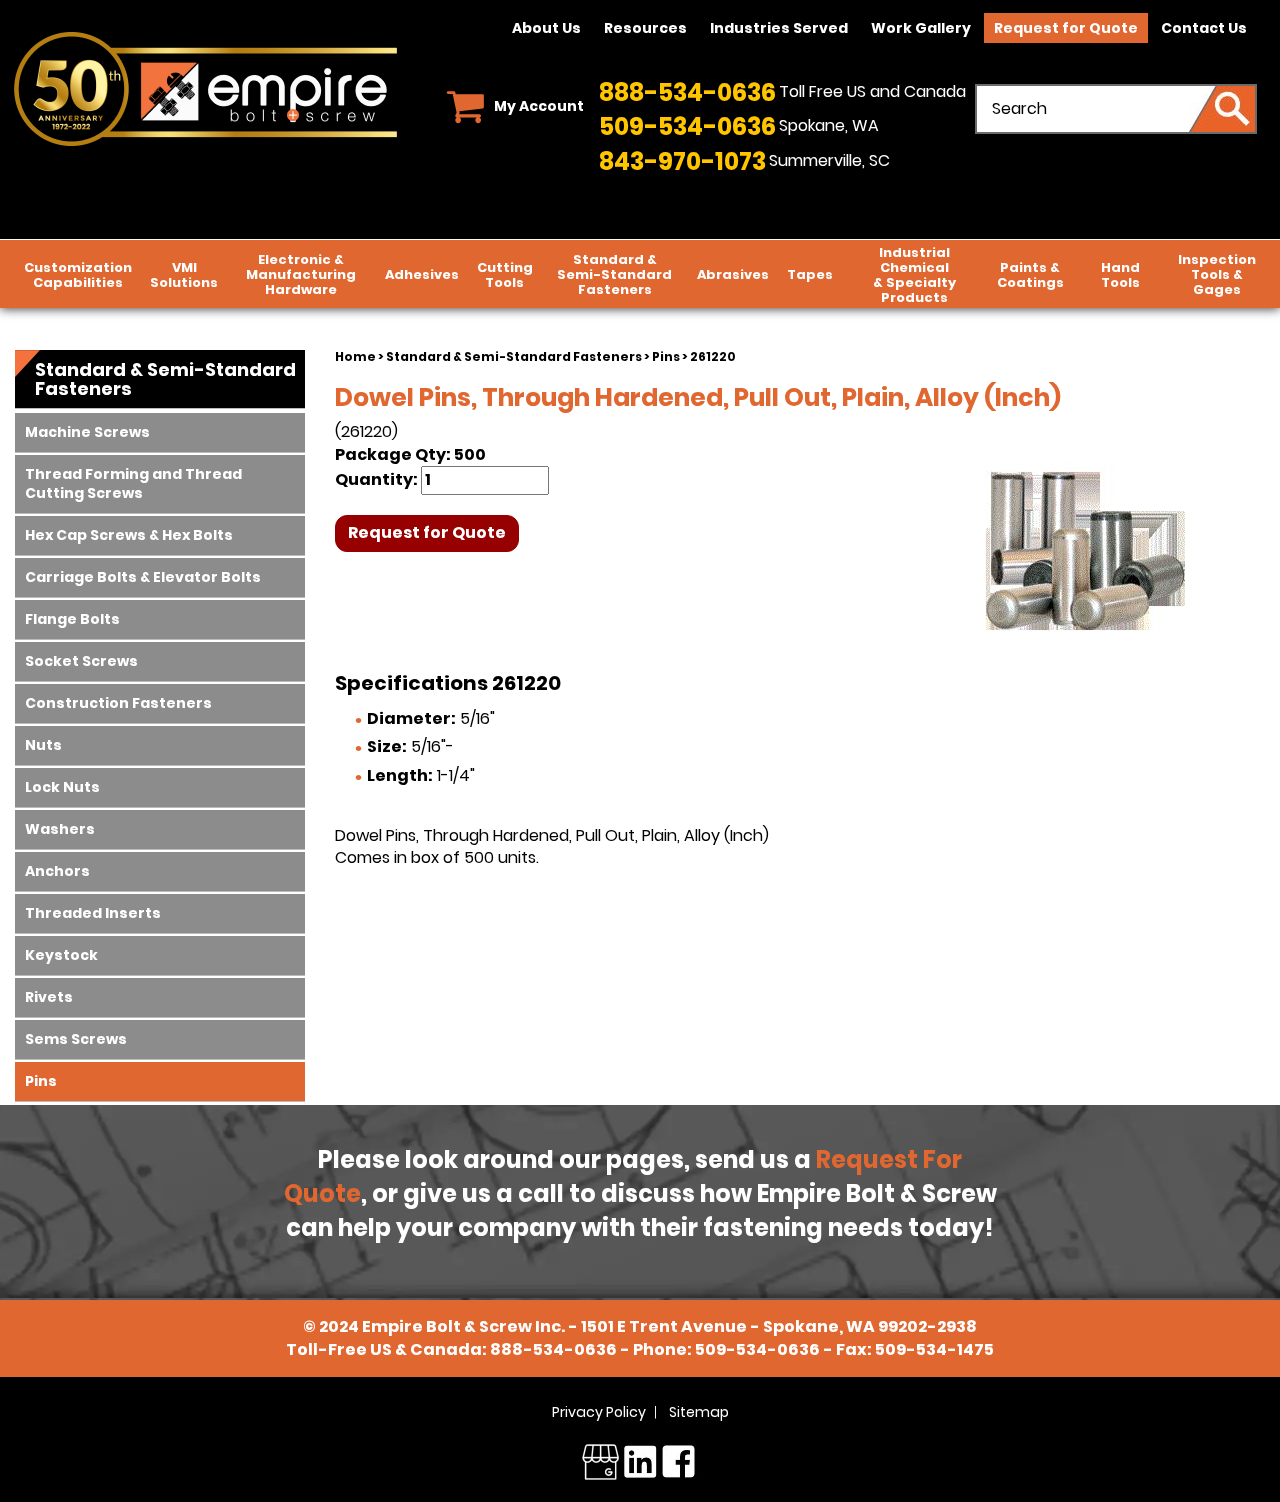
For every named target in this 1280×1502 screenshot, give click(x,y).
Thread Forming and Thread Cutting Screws (133, 483)
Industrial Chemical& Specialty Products (914, 275)
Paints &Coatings (1030, 275)
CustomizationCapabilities (78, 275)
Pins (666, 356)
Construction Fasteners (118, 703)
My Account (539, 106)
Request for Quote (1066, 28)
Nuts (43, 745)
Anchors (57, 871)
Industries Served (779, 28)
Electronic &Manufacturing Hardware (301, 274)
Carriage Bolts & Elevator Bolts (143, 577)
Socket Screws (81, 661)
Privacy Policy (599, 1412)
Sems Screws (76, 1039)
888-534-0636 (687, 92)
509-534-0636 (687, 126)
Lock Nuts (62, 787)
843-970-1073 (682, 161)
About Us (546, 28)
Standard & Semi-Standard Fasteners (514, 356)
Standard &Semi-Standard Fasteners (614, 274)
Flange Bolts (72, 619)
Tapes (810, 274)
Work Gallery (921, 28)
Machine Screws (87, 432)
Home (355, 356)
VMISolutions (184, 275)
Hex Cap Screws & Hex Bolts (129, 535)
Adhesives (422, 274)
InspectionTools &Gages (1217, 274)
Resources (645, 28)
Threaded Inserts (93, 913)
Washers (60, 829)
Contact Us (1204, 28)
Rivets (49, 997)
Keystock (61, 955)
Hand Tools (1120, 275)
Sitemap (699, 1412)
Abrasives (733, 274)
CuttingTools (505, 275)
